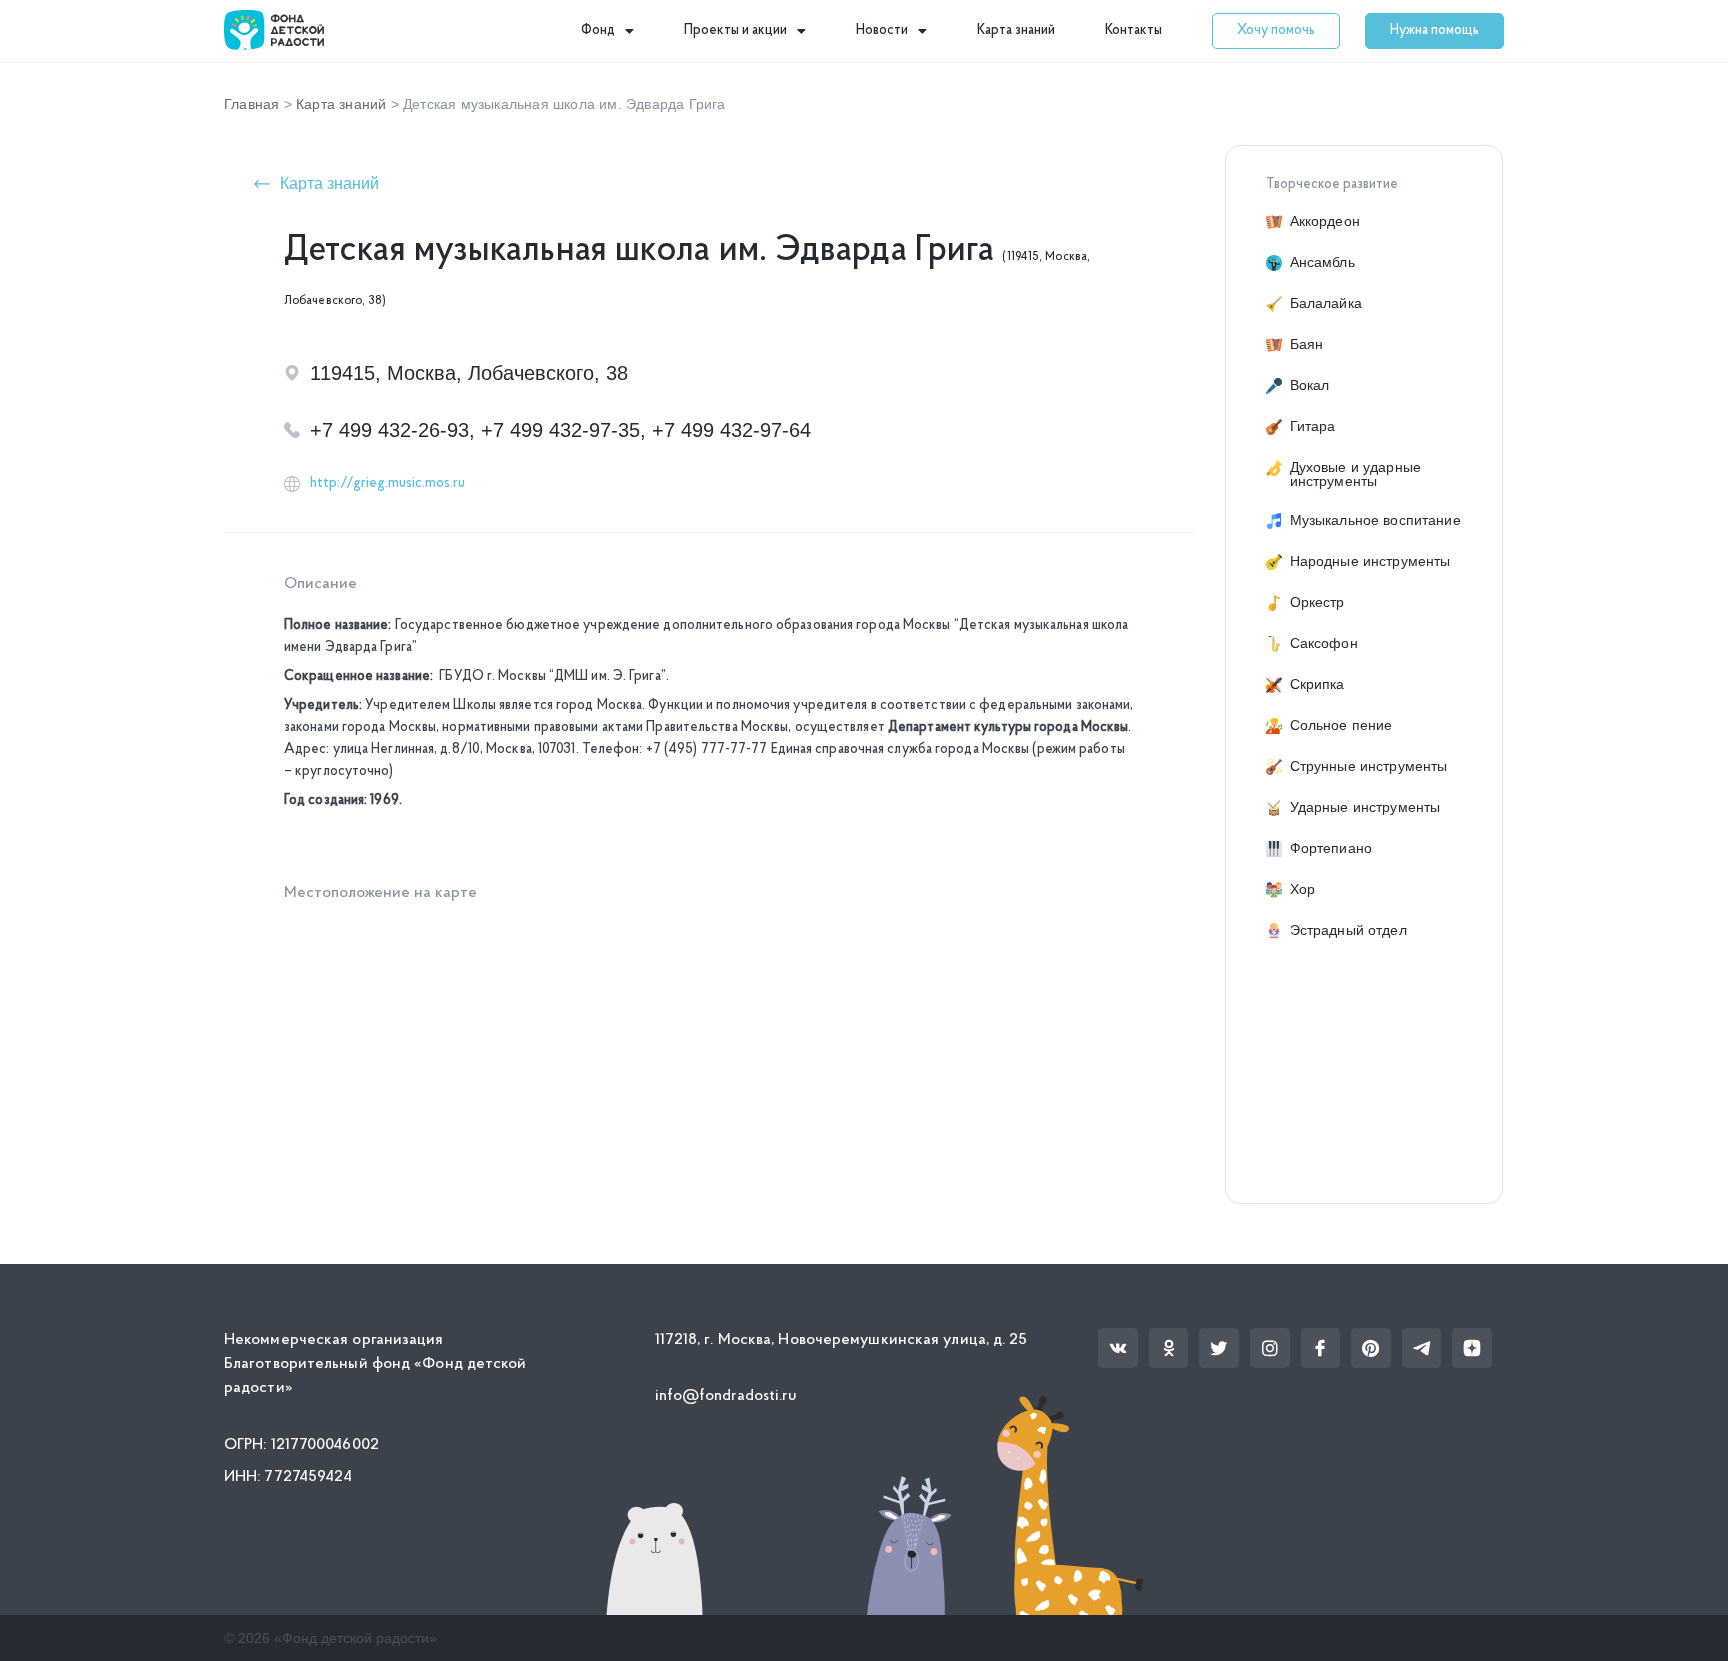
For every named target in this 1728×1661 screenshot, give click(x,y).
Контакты (1133, 30)
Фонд (598, 30)
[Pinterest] (1371, 1348)
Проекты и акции (735, 30)
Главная (251, 104)
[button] (1276, 31)
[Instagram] (1270, 1348)
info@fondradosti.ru (726, 1396)
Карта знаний (1016, 30)
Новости (882, 30)
